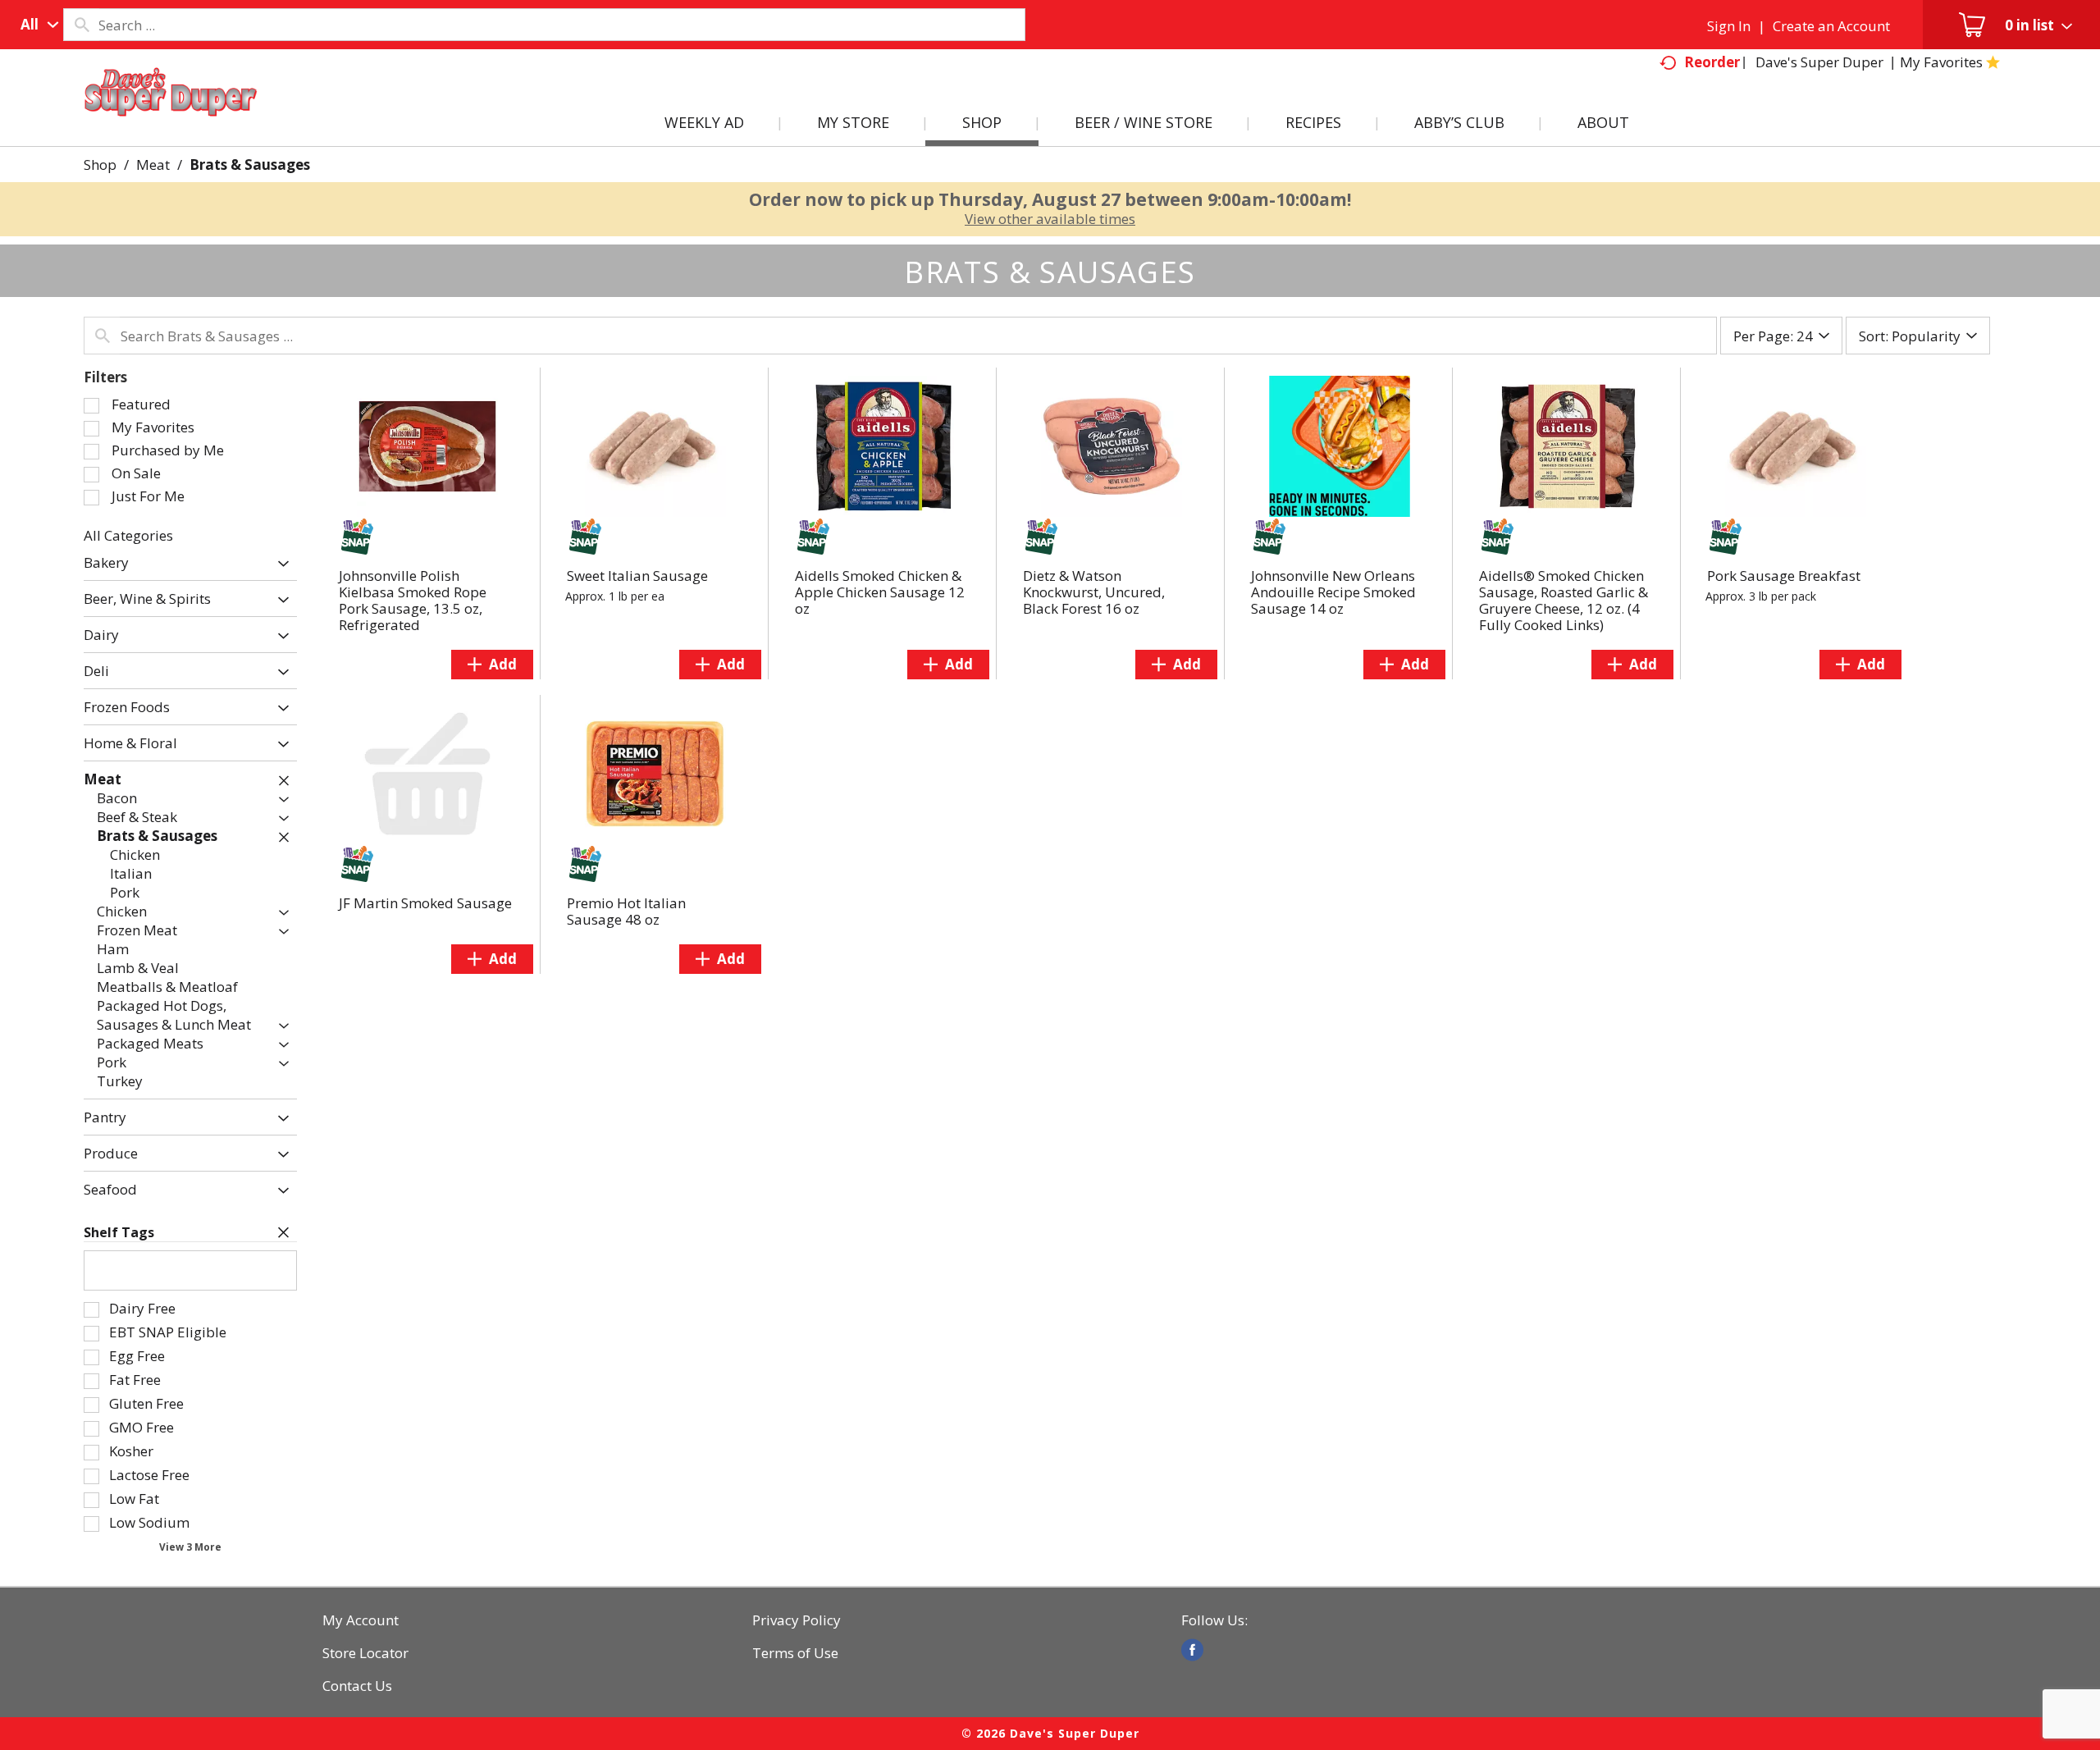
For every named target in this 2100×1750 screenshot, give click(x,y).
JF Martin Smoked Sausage (425, 903)
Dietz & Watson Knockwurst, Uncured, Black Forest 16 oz (1094, 592)
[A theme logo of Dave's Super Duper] (171, 112)
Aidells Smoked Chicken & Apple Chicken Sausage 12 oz (880, 592)
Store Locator (365, 1653)
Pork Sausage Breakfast (1784, 576)
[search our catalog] (81, 25)
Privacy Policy (797, 1620)
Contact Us (357, 1686)
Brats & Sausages (250, 164)
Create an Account (1831, 26)
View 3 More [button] (190, 1547)
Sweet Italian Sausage (637, 576)
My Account (361, 1620)
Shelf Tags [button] (119, 1232)
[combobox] (36, 25)
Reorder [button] (1712, 62)
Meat (153, 164)
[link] (1192, 1650)
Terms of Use (795, 1653)
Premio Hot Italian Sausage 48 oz (626, 911)
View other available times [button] (1050, 219)
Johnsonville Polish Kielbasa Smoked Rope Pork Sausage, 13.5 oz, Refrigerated (413, 600)
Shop (100, 164)
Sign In (1729, 26)
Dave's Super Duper (1819, 62)
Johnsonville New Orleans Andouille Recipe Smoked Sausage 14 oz (1333, 592)
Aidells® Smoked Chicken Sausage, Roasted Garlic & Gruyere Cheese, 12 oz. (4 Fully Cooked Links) (1564, 600)
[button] (279, 564)
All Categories (128, 535)
